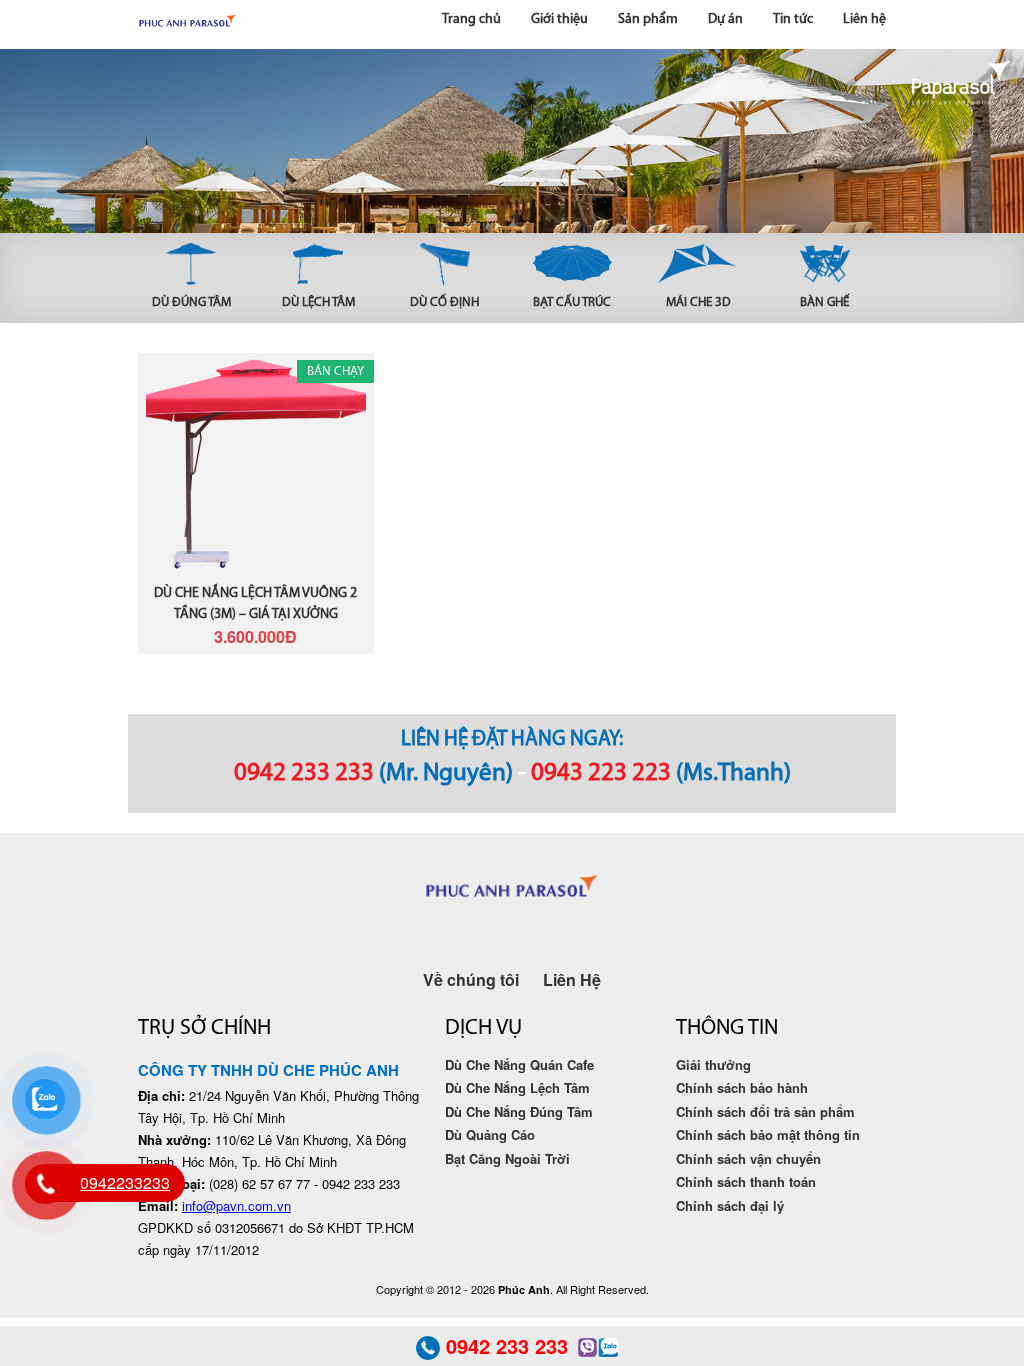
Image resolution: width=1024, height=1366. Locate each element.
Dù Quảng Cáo (490, 1134)
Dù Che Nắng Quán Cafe (519, 1064)
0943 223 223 (601, 773)
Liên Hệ (572, 979)
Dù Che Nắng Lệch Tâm (517, 1087)
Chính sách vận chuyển (748, 1158)
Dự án (725, 19)
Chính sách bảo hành (742, 1087)
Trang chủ (471, 19)
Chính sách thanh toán (746, 1181)
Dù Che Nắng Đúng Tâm (519, 1111)
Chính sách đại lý (730, 1205)
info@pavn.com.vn (236, 1205)
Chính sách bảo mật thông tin (768, 1134)
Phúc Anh (188, 24)
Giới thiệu (559, 19)
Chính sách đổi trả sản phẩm (765, 1111)
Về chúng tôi (471, 979)
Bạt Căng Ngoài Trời (507, 1158)
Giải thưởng (713, 1064)
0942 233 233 (304, 773)
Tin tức (793, 19)
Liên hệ (864, 19)
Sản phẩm (648, 19)
